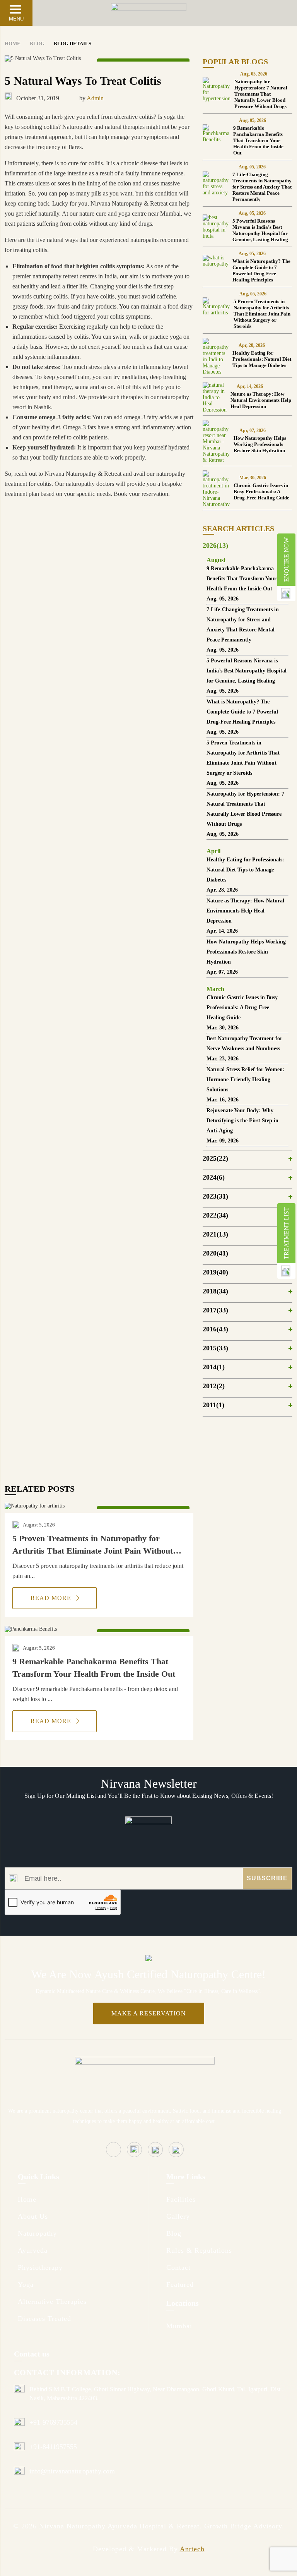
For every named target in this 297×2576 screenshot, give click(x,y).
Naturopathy (37, 2233)
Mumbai (179, 2326)
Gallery (178, 2216)
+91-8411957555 (53, 2447)
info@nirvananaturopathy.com (72, 2471)
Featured (180, 2284)
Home (27, 2199)
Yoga (26, 2284)
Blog (174, 2233)
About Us (33, 2216)
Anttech (192, 2549)
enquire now (286, 560)
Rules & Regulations (199, 2250)
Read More (52, 1598)
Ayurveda (33, 2250)
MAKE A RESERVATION (149, 2013)
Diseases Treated (44, 2319)
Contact (178, 2267)
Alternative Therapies (52, 2302)
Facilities (181, 2199)
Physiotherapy (40, 2267)
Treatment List (286, 1233)
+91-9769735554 (53, 2422)
